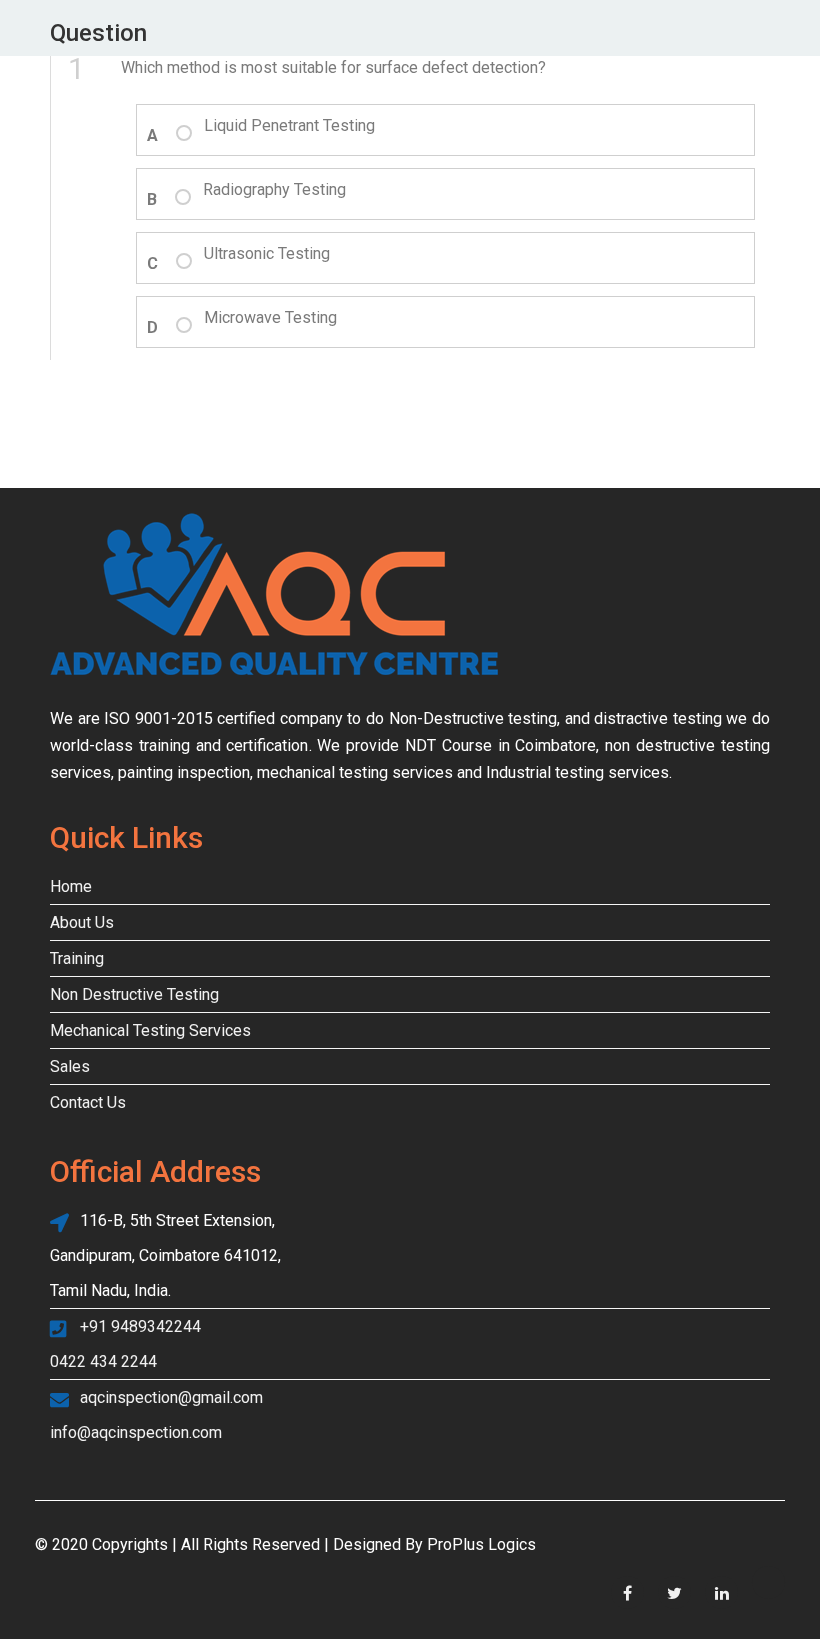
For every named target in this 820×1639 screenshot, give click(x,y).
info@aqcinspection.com (136, 1432)
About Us (82, 922)
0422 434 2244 (103, 1361)
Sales (70, 1066)
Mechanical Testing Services (150, 1030)
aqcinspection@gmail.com (171, 1397)
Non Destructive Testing (134, 994)
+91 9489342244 (140, 1326)
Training (77, 958)
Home (71, 886)
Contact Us (88, 1102)
